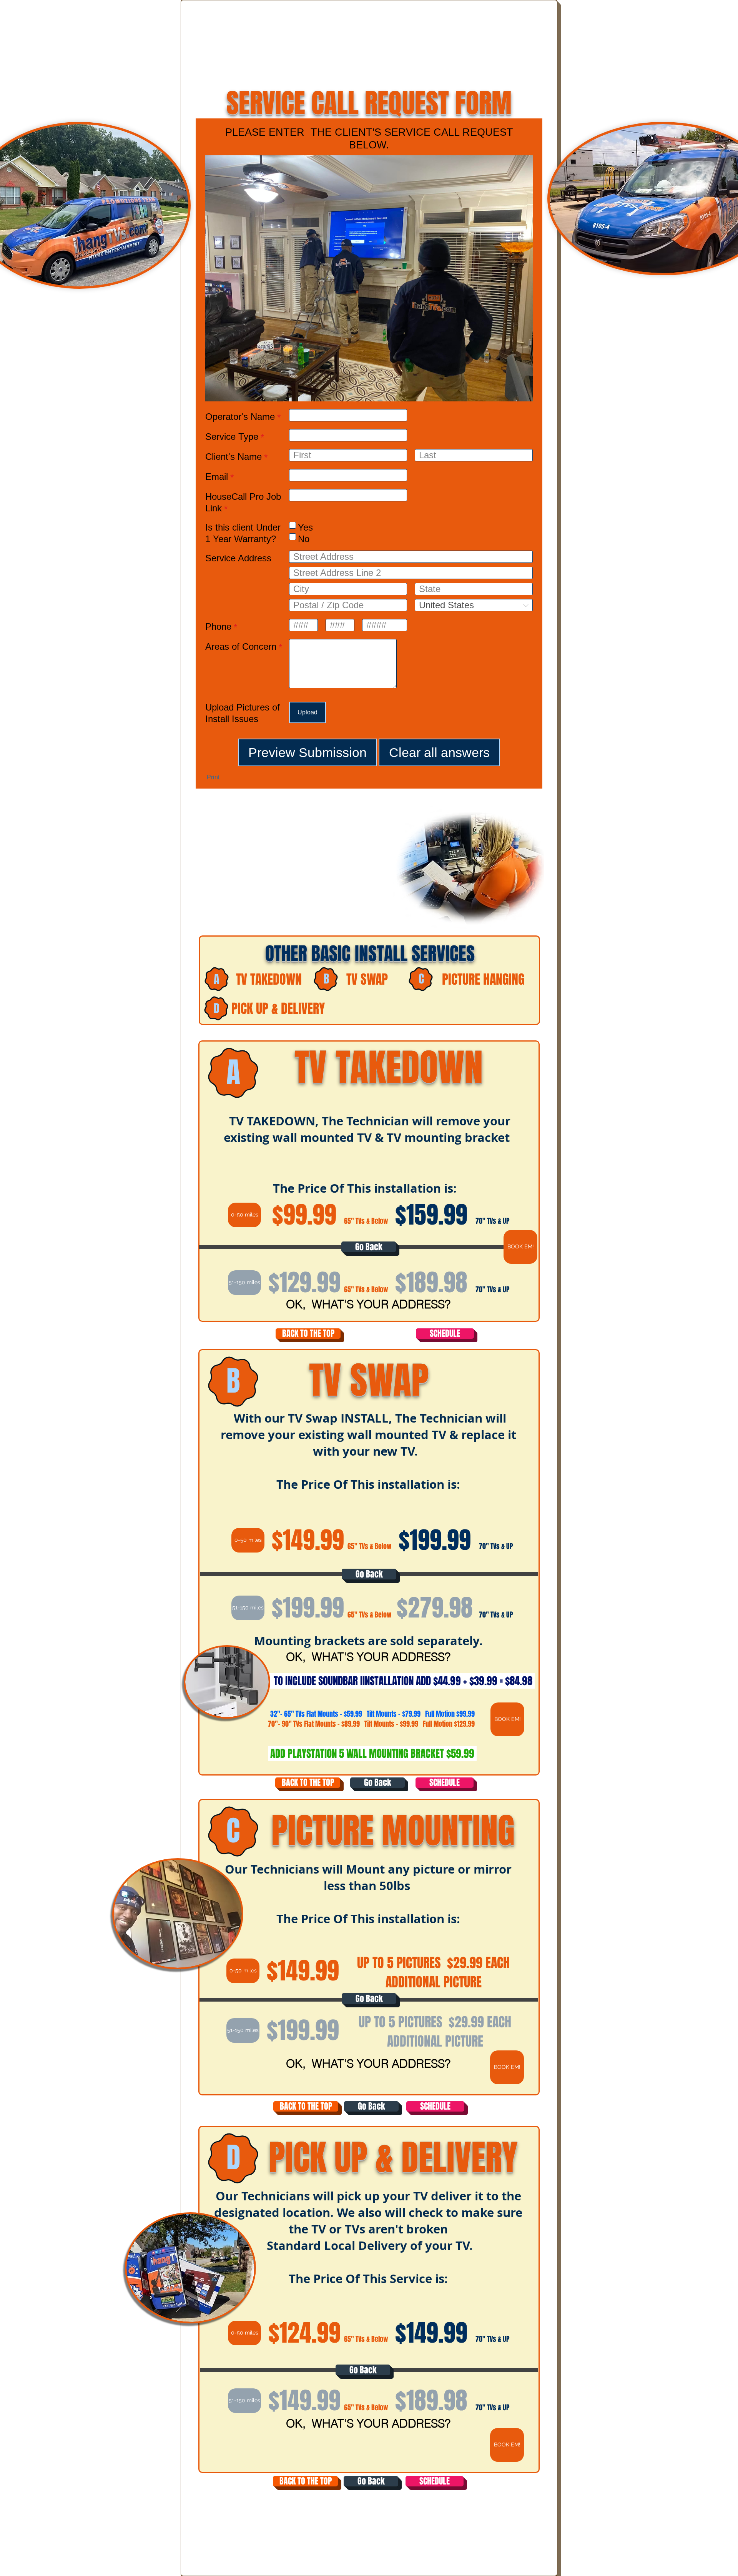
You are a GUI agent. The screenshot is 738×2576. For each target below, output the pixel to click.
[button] (244, 1215)
